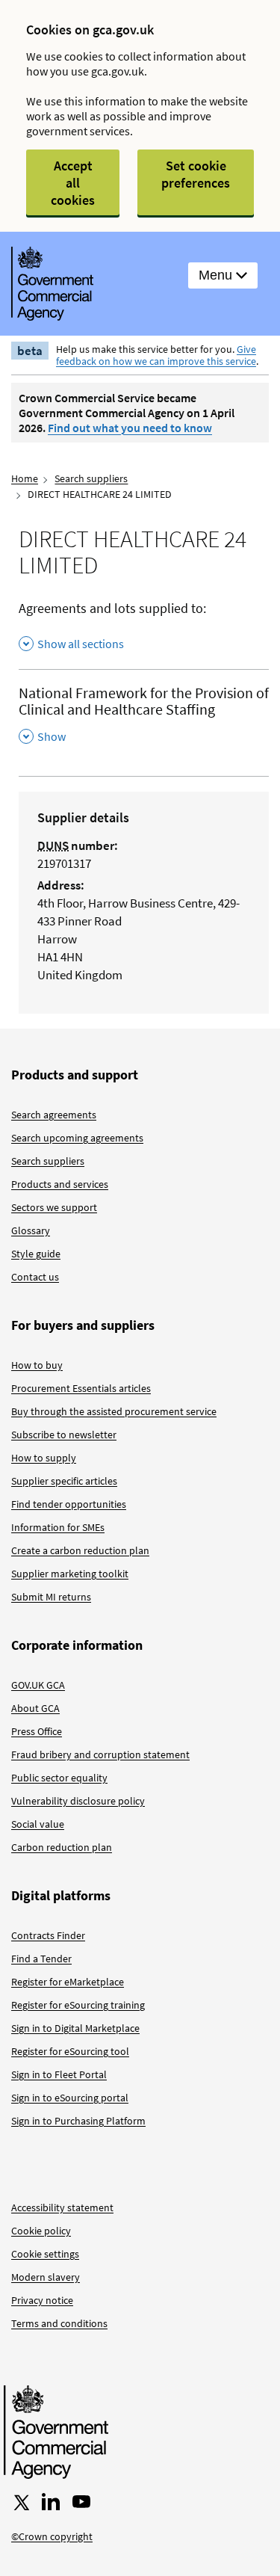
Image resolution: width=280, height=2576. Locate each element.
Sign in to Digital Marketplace (75, 2028)
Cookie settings (45, 2254)
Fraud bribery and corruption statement (100, 1754)
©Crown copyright (52, 2536)
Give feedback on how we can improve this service (156, 355)
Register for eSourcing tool (70, 2051)
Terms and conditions (59, 2323)
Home (25, 478)
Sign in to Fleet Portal (59, 2074)
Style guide (36, 1254)
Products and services (60, 1184)
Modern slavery (46, 2277)
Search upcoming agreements (77, 1138)
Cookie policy (41, 2231)
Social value (38, 1824)
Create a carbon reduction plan (80, 1550)
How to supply (44, 1458)
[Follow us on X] (20, 2502)
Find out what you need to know (130, 428)
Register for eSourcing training (78, 2005)
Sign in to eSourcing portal (70, 2098)
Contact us (35, 1277)
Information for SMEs (58, 1527)
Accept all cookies (73, 183)
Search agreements (54, 1115)
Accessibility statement (62, 2207)
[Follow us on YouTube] (81, 2502)
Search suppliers (91, 478)
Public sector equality (59, 1778)
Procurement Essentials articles (81, 1388)
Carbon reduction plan (62, 1847)
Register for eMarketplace (68, 1982)
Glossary (31, 1230)
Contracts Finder (48, 1935)
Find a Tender (41, 1959)
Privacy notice (42, 2300)
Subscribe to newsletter (64, 1435)
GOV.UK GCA (38, 1685)
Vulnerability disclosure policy (78, 1801)
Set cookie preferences (196, 174)
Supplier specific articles (64, 1481)
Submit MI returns (51, 1597)
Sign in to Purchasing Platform (78, 2121)
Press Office (37, 1731)
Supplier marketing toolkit (70, 1574)
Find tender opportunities (69, 1504)
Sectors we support (54, 1207)
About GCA (35, 1708)
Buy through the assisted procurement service (114, 1411)
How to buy (37, 1365)
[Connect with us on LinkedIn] (51, 2502)
